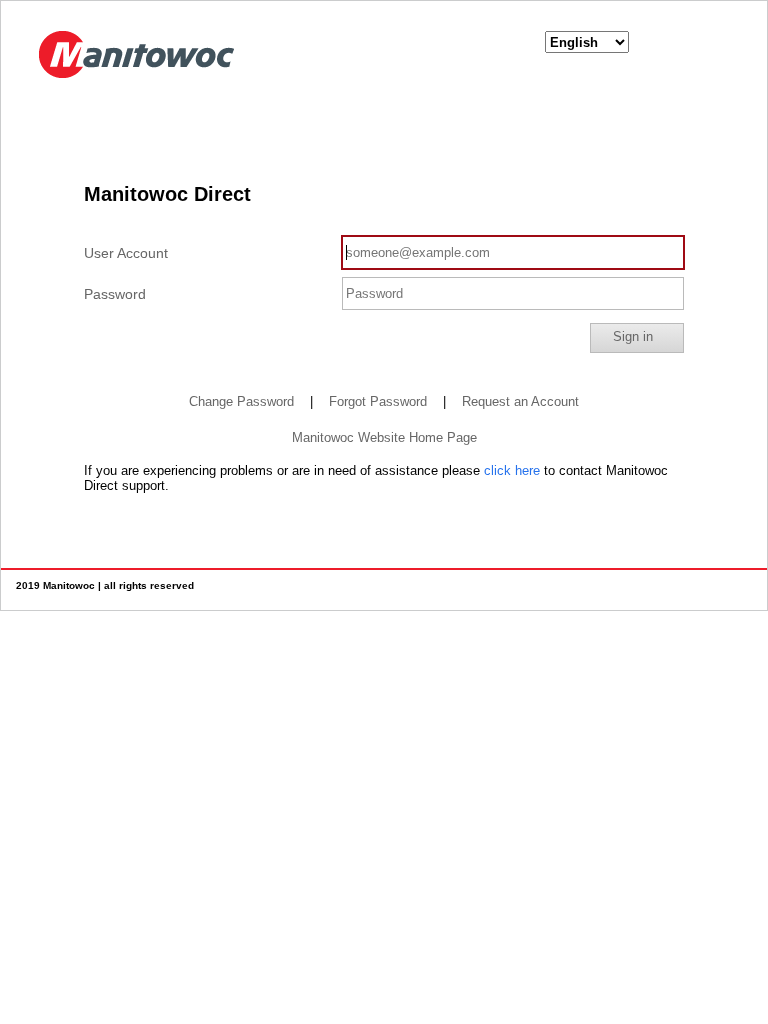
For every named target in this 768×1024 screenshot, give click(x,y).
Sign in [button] (633, 336)
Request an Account (520, 401)
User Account (126, 253)
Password (115, 294)
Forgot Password (378, 401)
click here (512, 470)
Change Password (241, 401)
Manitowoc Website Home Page (384, 437)
